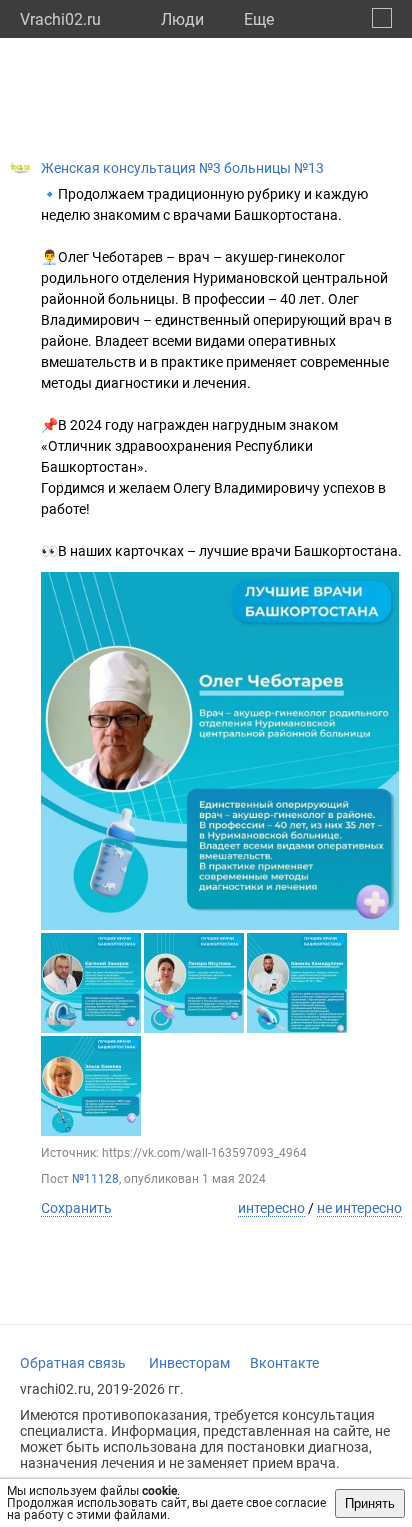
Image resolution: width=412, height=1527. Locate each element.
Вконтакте (284, 1363)
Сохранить (76, 1208)
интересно (271, 1208)
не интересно (359, 1208)
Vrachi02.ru (60, 19)
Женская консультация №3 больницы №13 (182, 168)
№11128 (95, 1179)
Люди (182, 19)
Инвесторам (189, 1363)
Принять (370, 1503)
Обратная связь (73, 1363)
